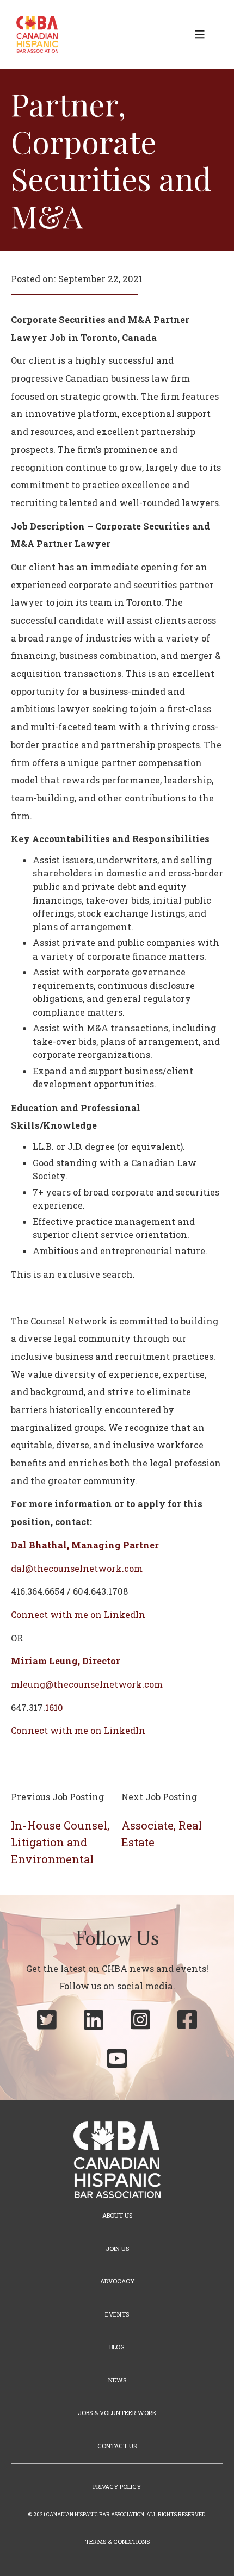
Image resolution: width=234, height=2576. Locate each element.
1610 (54, 1707)
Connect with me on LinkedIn (78, 1614)
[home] (35, 34)
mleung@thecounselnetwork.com (87, 1684)
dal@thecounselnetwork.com (77, 1568)
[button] (200, 34)
